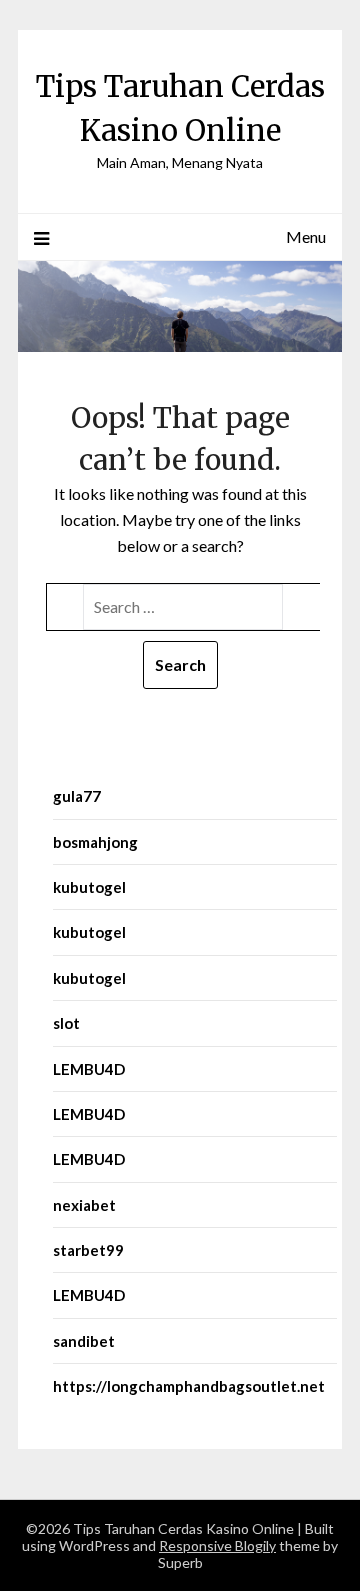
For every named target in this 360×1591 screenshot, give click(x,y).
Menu (306, 236)
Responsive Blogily (217, 1545)
